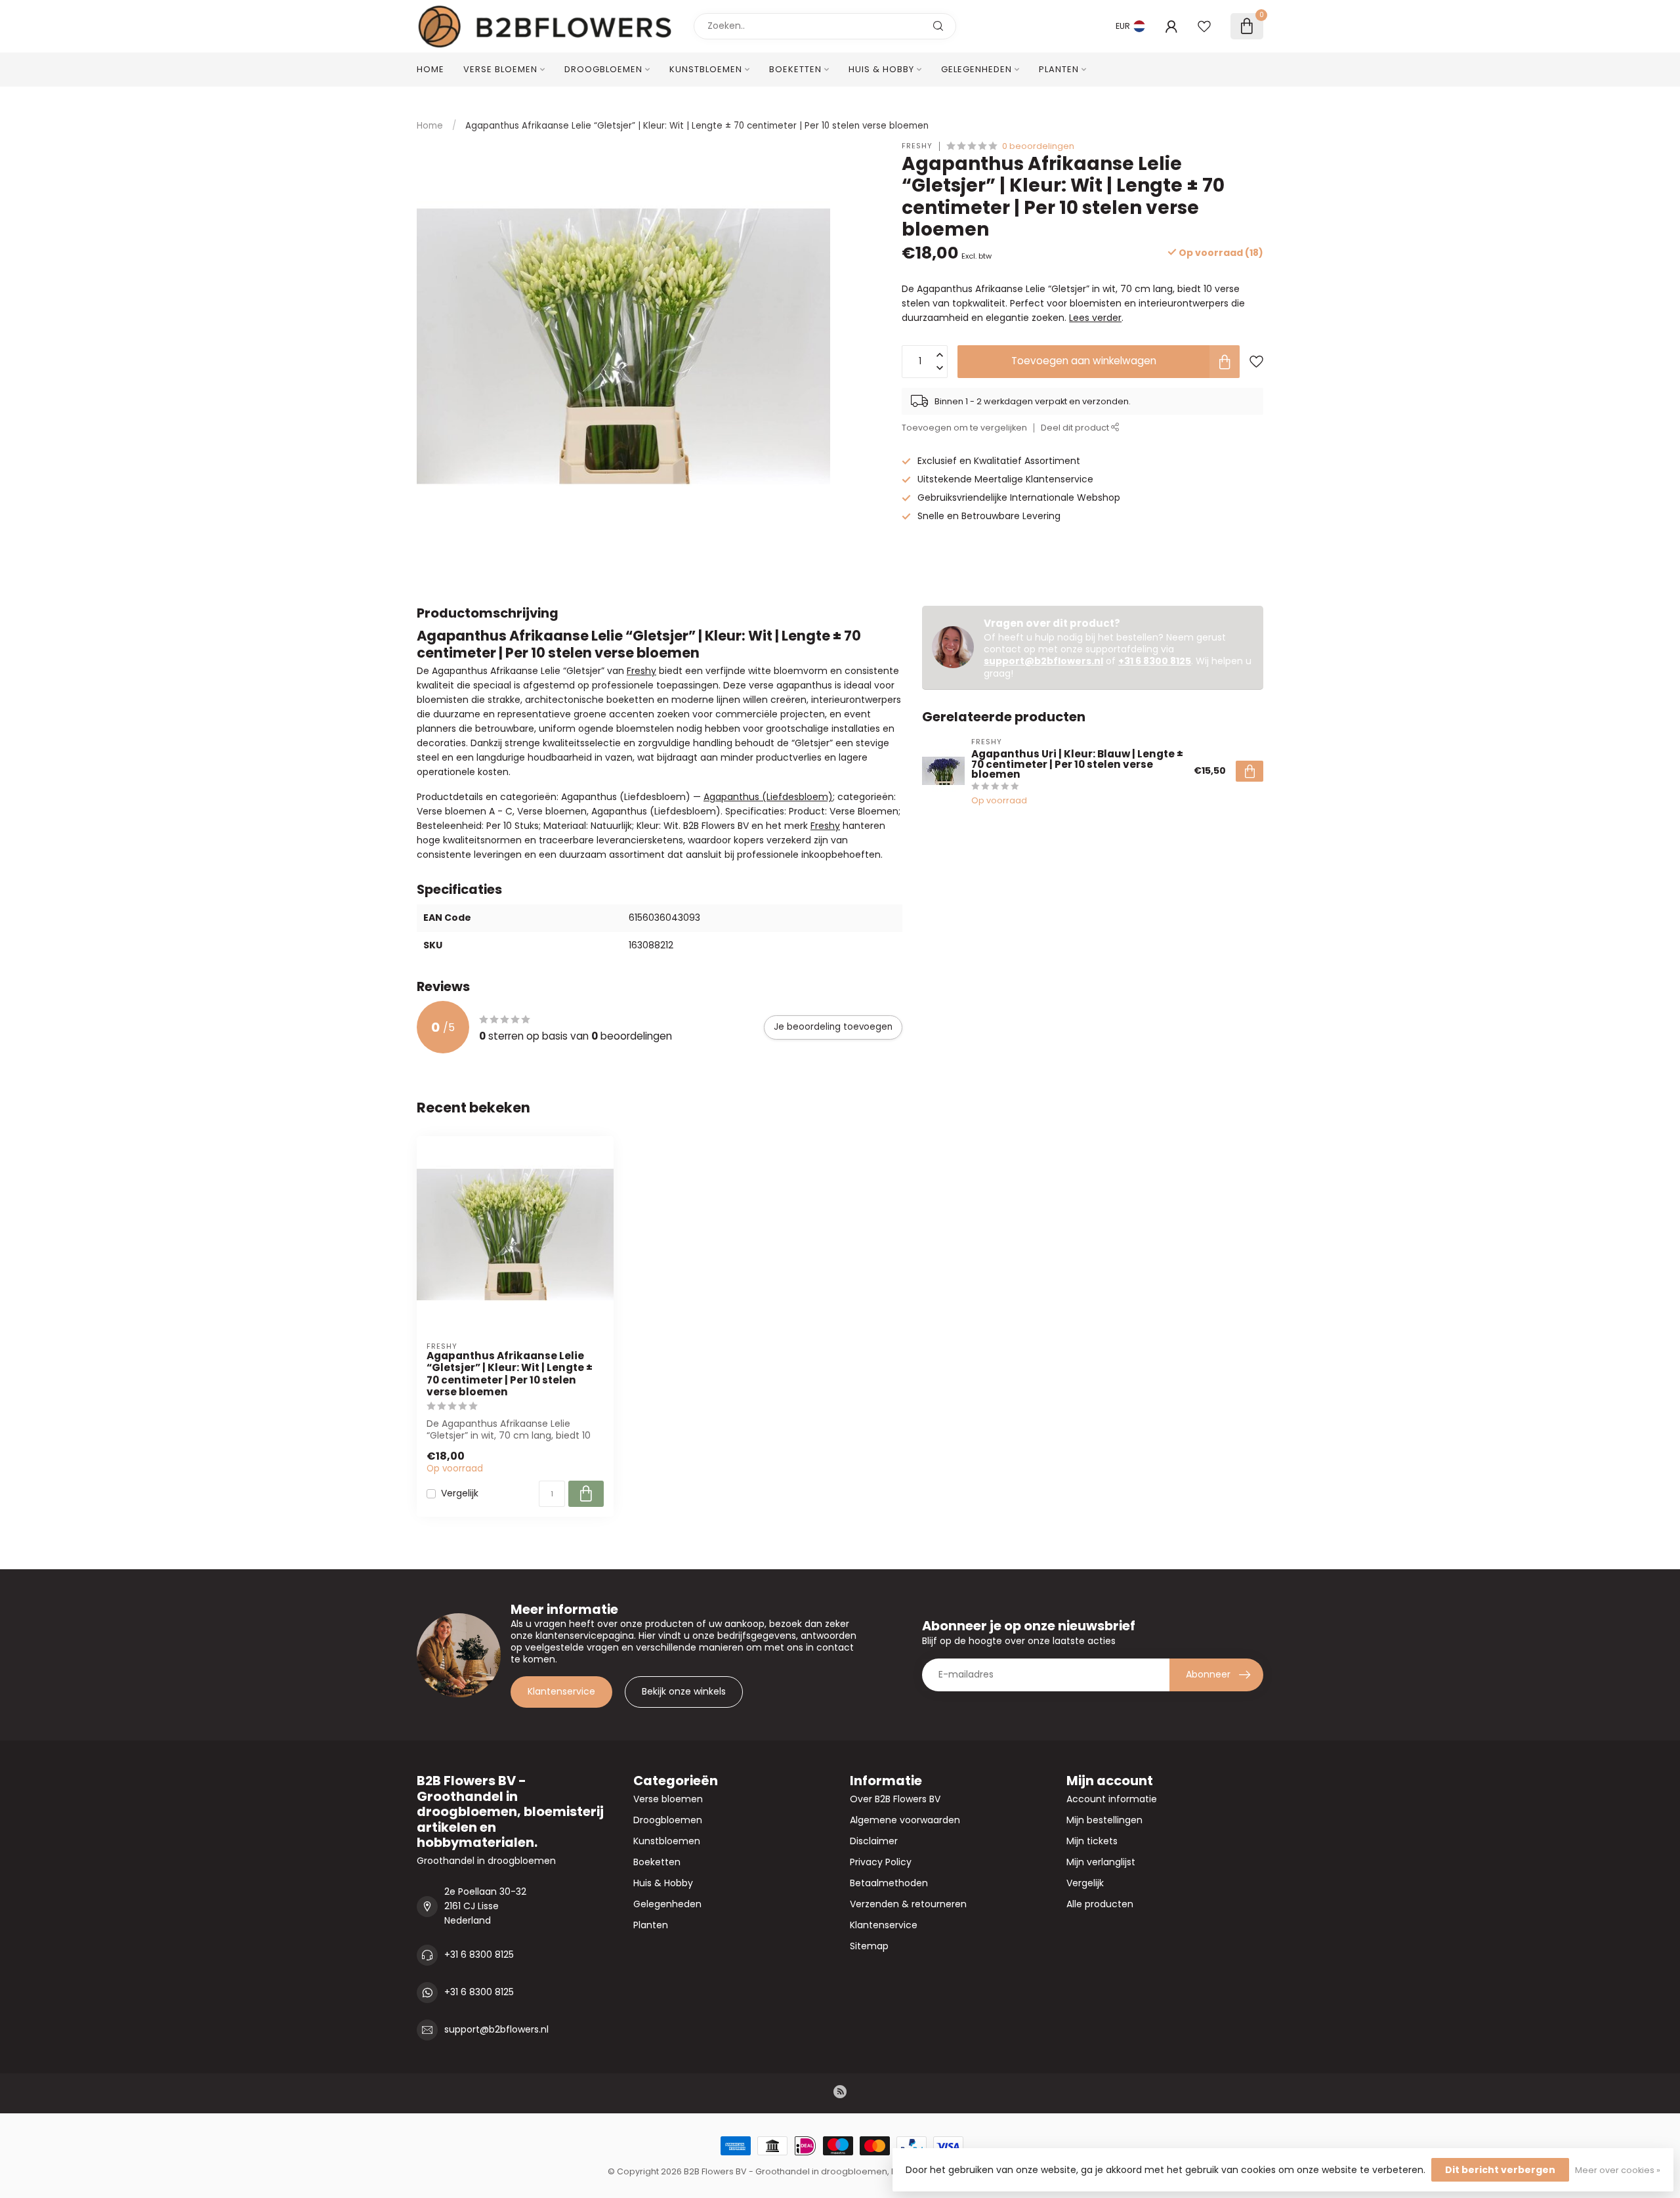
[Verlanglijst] (1204, 26)
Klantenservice (561, 1691)
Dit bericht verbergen (1500, 2170)
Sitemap (869, 1946)
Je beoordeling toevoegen (833, 1027)
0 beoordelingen (1038, 146)
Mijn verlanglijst (1101, 1862)
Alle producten (1100, 1904)
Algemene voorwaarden (905, 1820)
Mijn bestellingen (1104, 1820)
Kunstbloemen (706, 69)
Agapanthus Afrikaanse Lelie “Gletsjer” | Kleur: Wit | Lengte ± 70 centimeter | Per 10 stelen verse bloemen (697, 126)
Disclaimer (874, 1841)
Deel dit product (1076, 428)
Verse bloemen (500, 69)
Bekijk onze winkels (684, 1691)
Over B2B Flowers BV (895, 1799)
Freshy (917, 146)
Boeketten (795, 69)
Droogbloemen (603, 69)
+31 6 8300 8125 (1155, 661)
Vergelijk (460, 1493)
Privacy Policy (881, 1862)
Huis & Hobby (881, 69)
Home (430, 69)
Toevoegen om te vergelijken (964, 428)
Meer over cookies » (1618, 2170)
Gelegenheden (976, 69)
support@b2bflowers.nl (1043, 661)
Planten (1059, 69)
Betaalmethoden (889, 1883)
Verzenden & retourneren (908, 1904)
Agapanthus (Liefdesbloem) (768, 797)
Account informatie (1112, 1799)
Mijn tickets (1092, 1841)
